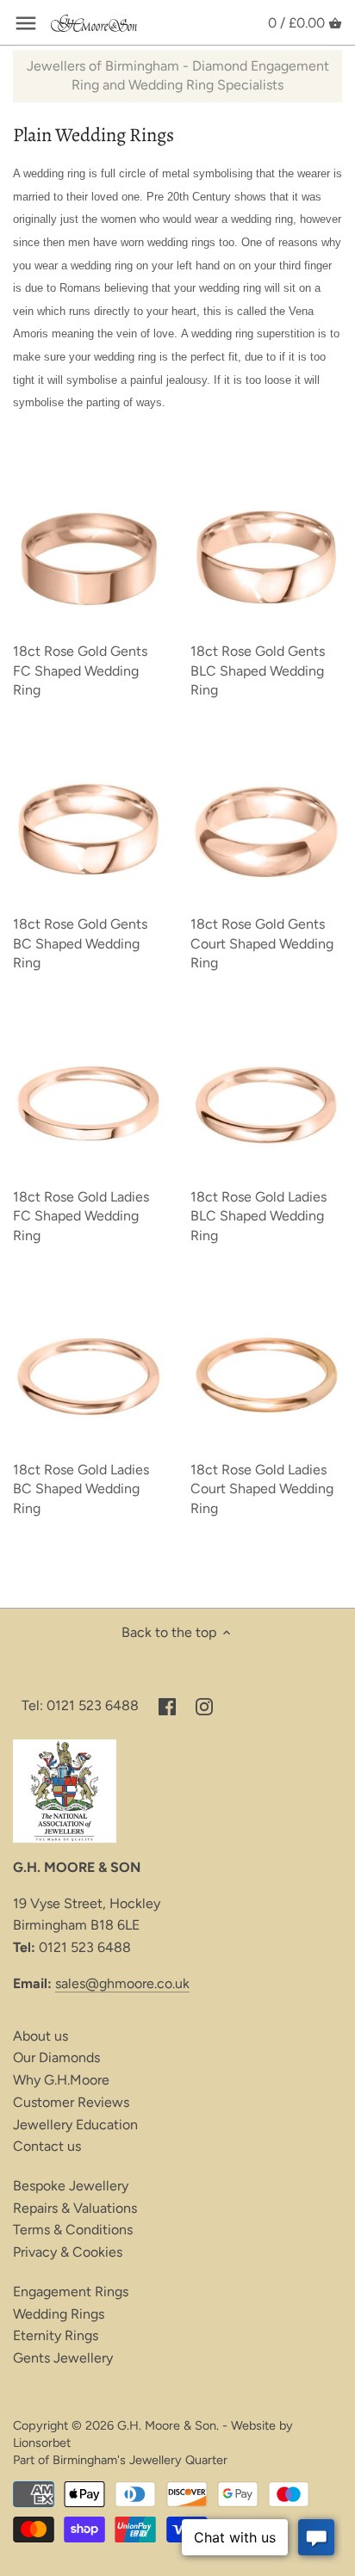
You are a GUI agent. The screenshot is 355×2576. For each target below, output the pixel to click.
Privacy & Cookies (68, 2252)
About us (40, 2036)
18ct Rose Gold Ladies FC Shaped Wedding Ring (81, 1216)
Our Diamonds (56, 2057)
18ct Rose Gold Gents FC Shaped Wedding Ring (80, 670)
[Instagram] (204, 1706)
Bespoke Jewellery (71, 2186)
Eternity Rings (56, 2335)
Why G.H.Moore (61, 2080)
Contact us (47, 2146)
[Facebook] (167, 1706)
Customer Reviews (71, 2102)
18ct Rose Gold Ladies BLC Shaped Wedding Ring (258, 1216)
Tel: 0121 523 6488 (80, 1705)
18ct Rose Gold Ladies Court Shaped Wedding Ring (262, 1489)
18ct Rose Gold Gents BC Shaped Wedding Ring (80, 943)
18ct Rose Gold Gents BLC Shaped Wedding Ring (258, 670)
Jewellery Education (75, 2125)
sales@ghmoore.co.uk (122, 1983)
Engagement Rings (71, 2292)
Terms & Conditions (73, 2230)
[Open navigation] (26, 23)
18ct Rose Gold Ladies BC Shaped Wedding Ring (81, 1489)
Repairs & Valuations (75, 2208)
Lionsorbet (42, 2443)
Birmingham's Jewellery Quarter (140, 2460)
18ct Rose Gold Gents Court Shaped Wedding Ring (262, 943)
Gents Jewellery (63, 2358)
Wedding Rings (59, 2314)
